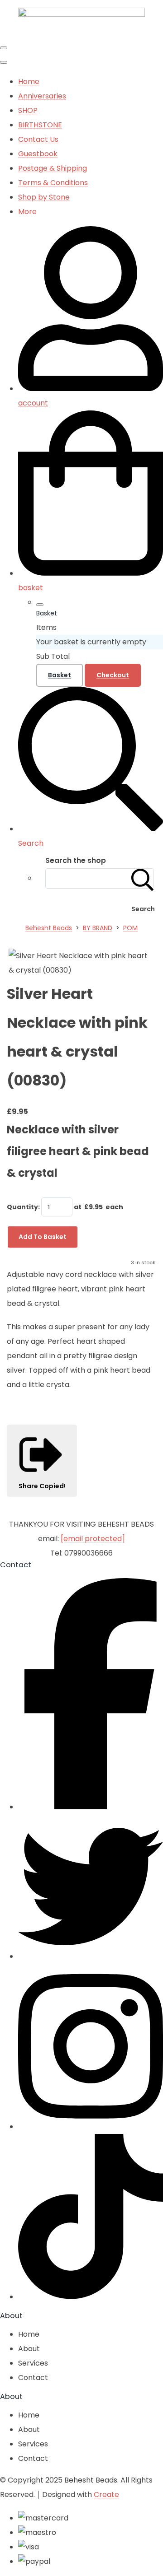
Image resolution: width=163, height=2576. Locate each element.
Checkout (113, 675)
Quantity (22, 1207)
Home (29, 82)
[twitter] (91, 1956)
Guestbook (38, 154)
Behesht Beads (49, 928)
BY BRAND (98, 928)
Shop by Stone (44, 197)
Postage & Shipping (53, 168)
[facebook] (91, 1807)
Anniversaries (42, 96)
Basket (60, 675)
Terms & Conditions (53, 183)
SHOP (28, 110)
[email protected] (93, 1539)
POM (130, 928)
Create (106, 2494)
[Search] (143, 878)
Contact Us (38, 139)
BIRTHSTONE (40, 125)
